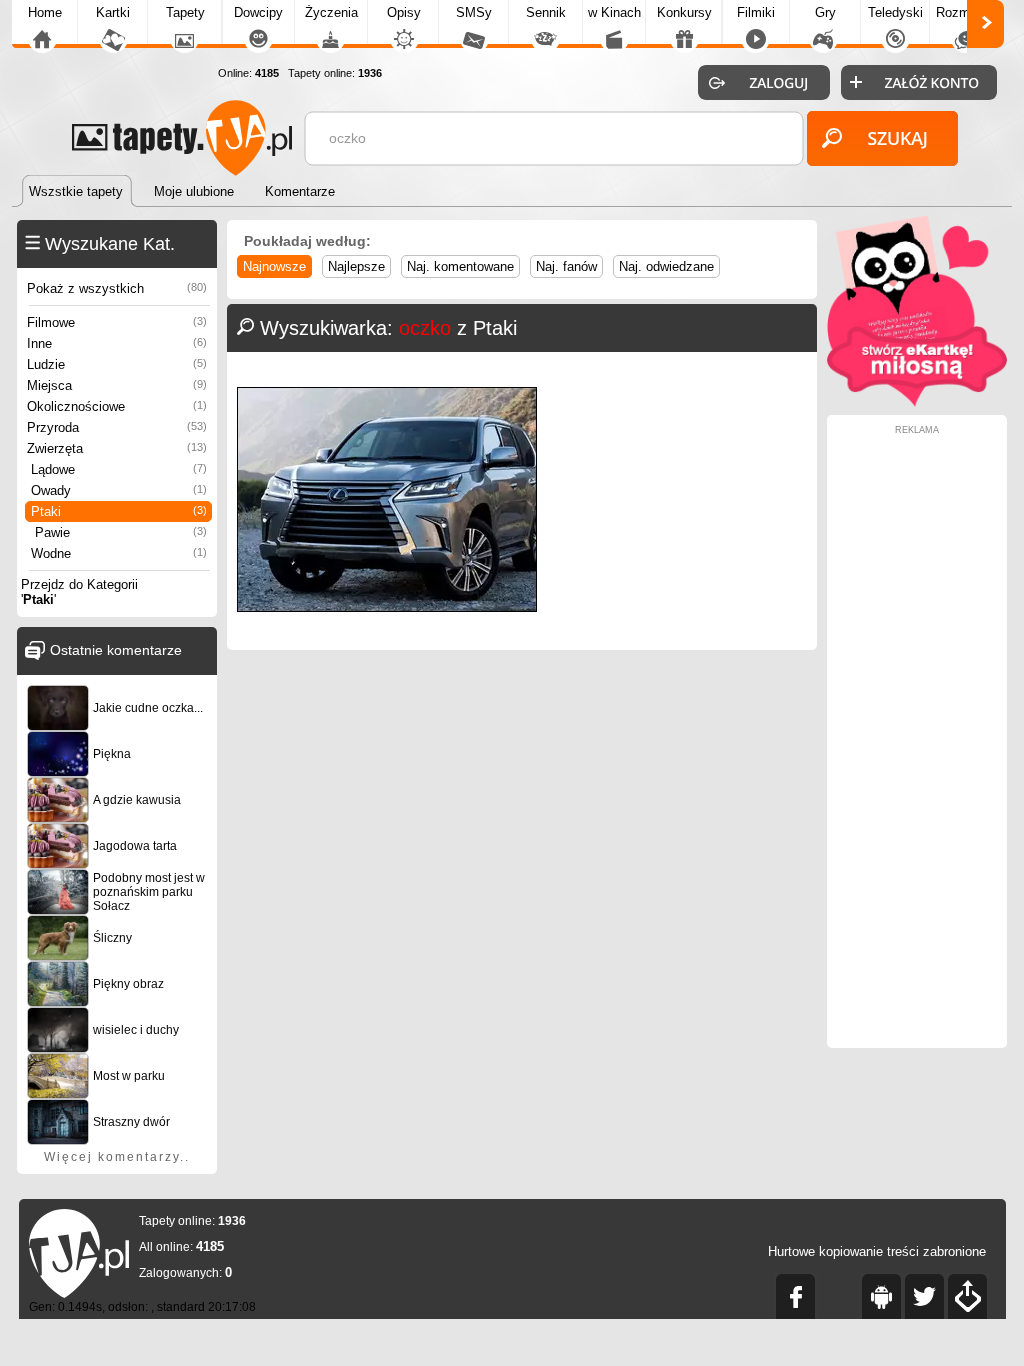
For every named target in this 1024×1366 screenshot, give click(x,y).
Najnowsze (274, 266)
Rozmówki (966, 12)
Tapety (185, 12)
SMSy (474, 12)
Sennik (546, 12)
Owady (119, 490)
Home (45, 12)
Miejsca (117, 385)
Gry (825, 12)
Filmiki (756, 12)
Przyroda (117, 427)
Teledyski (895, 12)
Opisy (404, 12)
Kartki (113, 12)
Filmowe (117, 322)
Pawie (121, 532)
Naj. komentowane (460, 266)
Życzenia (331, 12)
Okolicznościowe (117, 406)
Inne (117, 343)
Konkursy (684, 12)
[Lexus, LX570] (387, 607)
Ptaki (119, 511)
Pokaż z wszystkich (117, 288)
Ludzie (117, 364)
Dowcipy (258, 12)
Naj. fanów (566, 266)
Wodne (119, 553)
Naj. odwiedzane (666, 266)
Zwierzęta (117, 448)
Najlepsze (356, 266)
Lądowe (119, 469)
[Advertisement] (917, 735)
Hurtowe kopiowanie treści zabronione (877, 1251)
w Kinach (614, 12)
